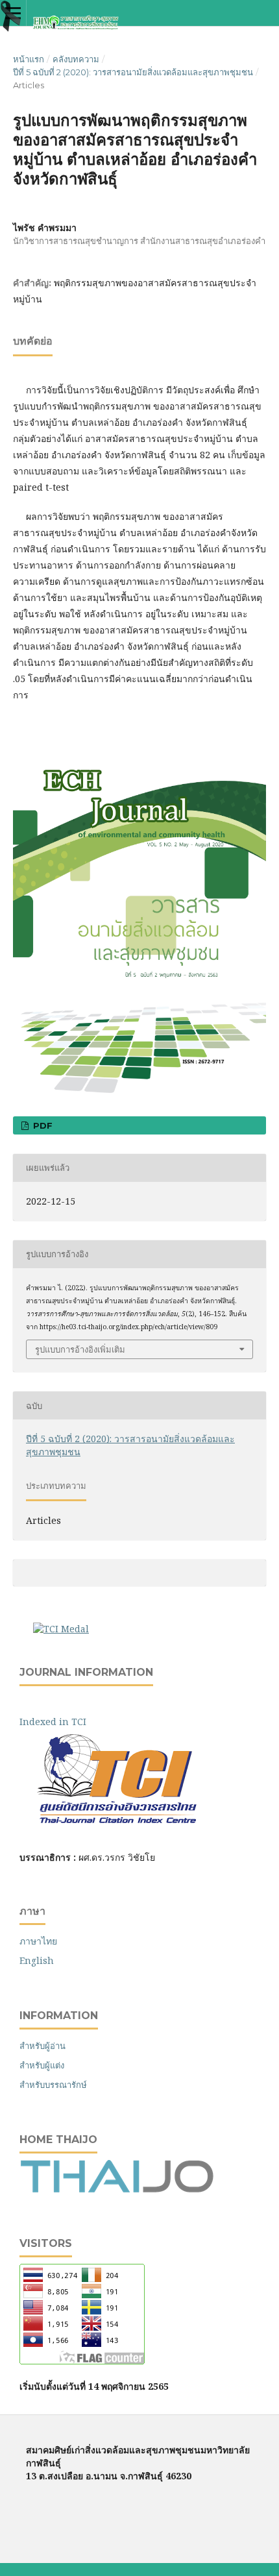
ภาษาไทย (38, 1941)
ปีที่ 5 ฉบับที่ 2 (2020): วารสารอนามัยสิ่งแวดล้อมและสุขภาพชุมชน (133, 72)
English (37, 1960)
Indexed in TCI (62, 1722)
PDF (42, 1125)
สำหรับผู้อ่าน (42, 2046)
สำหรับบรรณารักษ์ (53, 2085)
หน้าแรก (29, 59)
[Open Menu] (13, 13)
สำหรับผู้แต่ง (42, 2065)
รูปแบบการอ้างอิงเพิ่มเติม (80, 1349)
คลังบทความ (76, 59)
